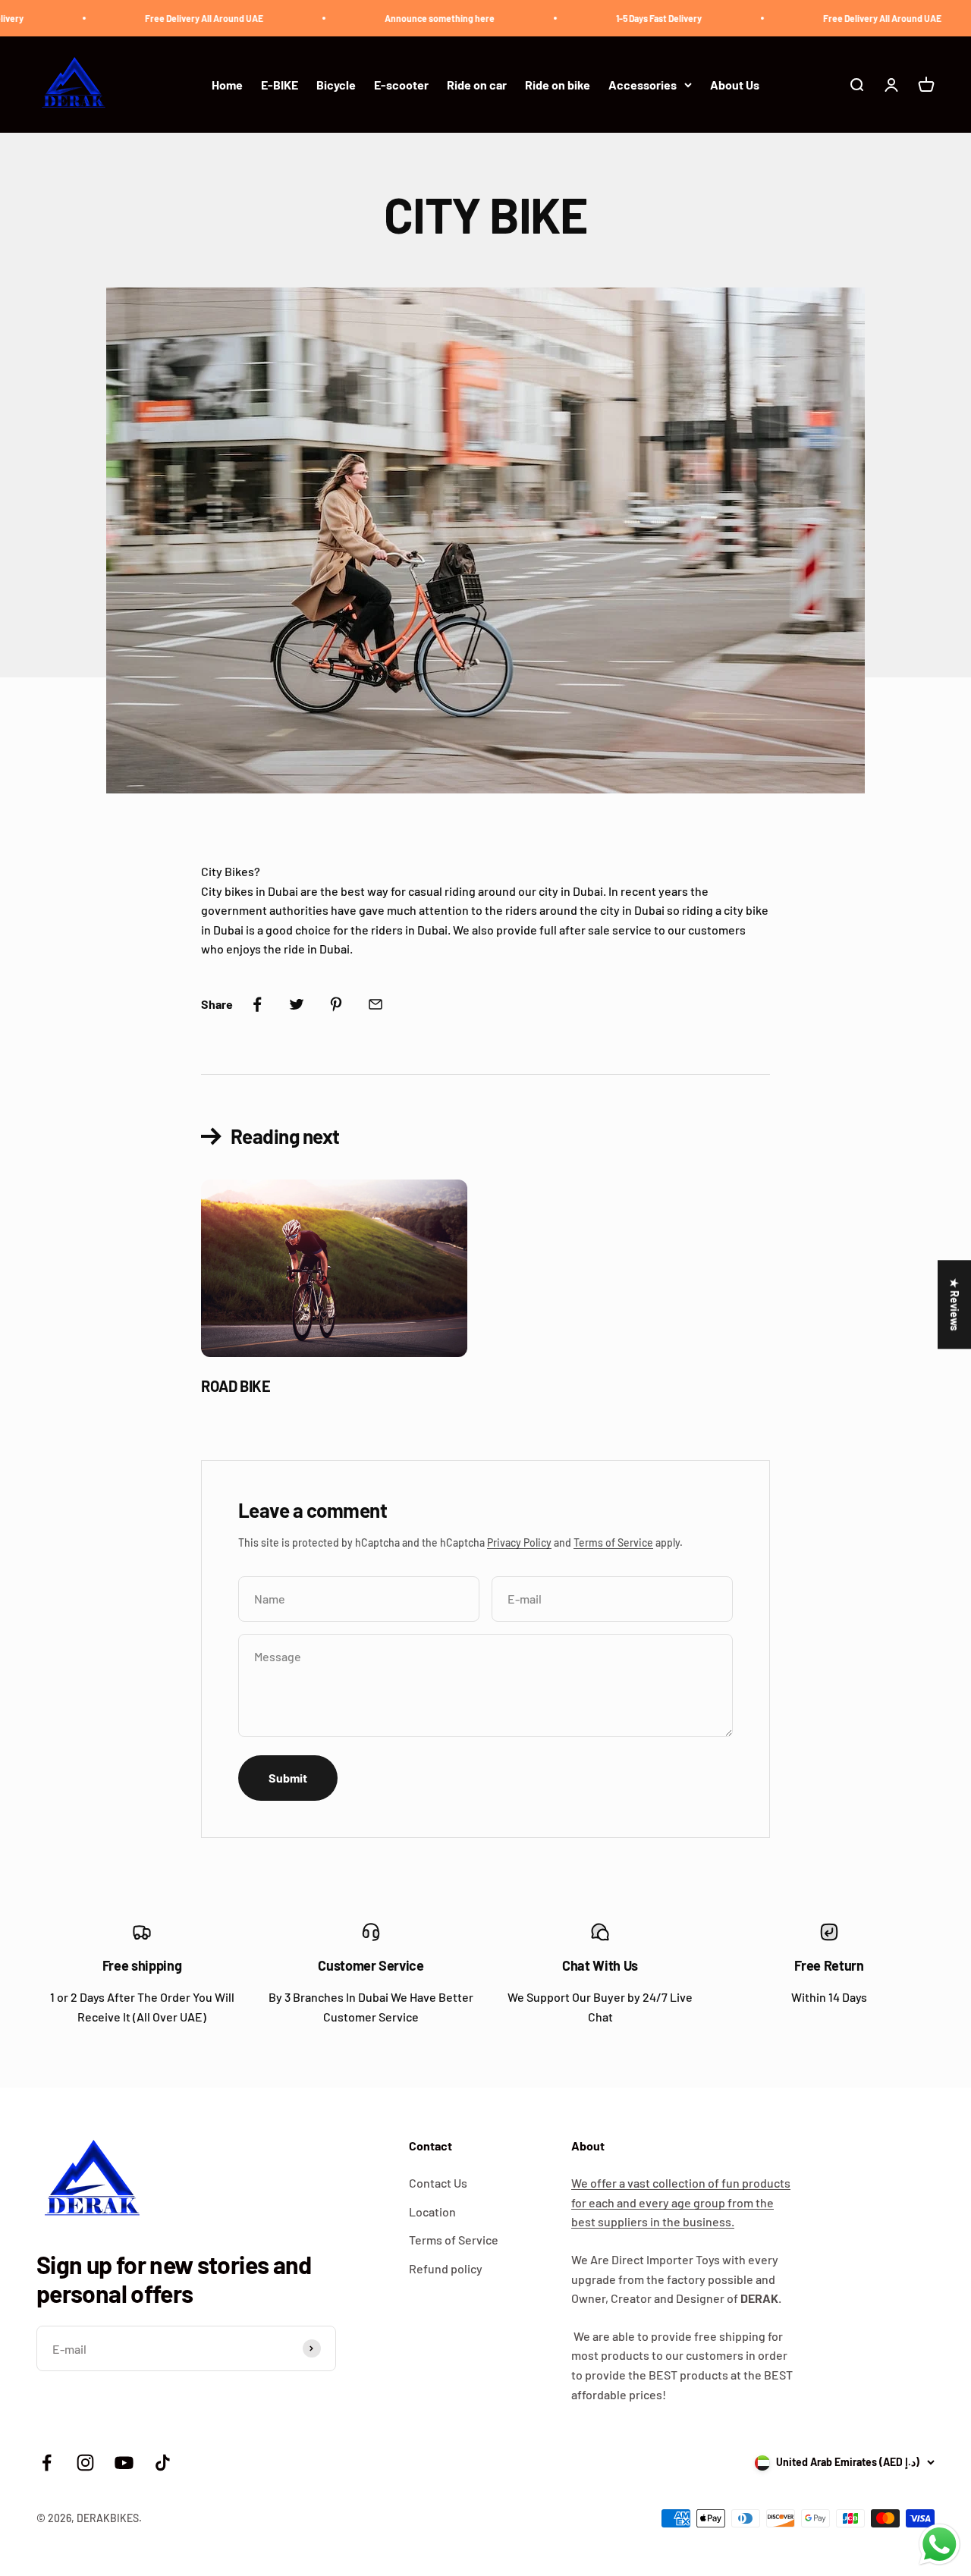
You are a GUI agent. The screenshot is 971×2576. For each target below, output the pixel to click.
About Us (735, 85)
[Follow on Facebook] (47, 2463)
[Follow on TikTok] (163, 2463)
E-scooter (401, 85)
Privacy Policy (519, 1542)
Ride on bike (558, 85)
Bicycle (336, 85)
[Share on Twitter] (297, 1004)
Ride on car (477, 85)
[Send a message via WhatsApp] (940, 2545)
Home (227, 85)
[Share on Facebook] (257, 1004)
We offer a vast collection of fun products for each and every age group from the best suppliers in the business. (681, 2202)
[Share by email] (376, 1004)
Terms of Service (613, 1542)
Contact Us (438, 2183)
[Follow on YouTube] (124, 2463)
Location (432, 2212)
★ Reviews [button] (955, 1304)
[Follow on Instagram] (85, 2463)
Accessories (643, 85)
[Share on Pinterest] (336, 1004)
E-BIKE (280, 85)
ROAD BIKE (236, 1386)
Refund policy (446, 2268)
